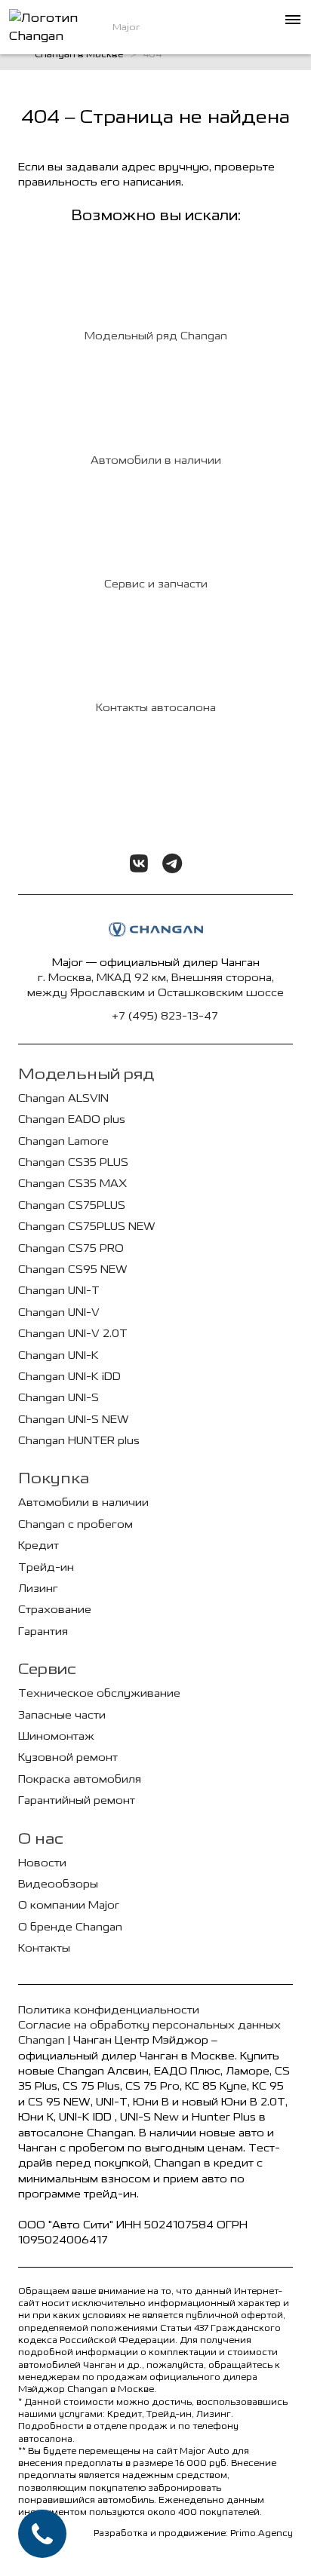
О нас (41, 1838)
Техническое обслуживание (99, 1693)
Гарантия (43, 1631)
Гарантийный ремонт (77, 1800)
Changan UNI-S (59, 1398)
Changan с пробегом (75, 1524)
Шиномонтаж (56, 1736)
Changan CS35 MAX (72, 1184)
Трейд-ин (46, 1567)
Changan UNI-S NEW (74, 1420)
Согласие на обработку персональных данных (149, 2025)
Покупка (54, 1478)
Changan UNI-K (59, 1355)
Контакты (44, 1948)
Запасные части (62, 1715)
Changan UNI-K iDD (69, 1377)
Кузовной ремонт (68, 1757)
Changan (42, 2040)
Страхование (55, 1610)
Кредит (38, 1546)
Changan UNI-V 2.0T (73, 1334)
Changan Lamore (63, 1141)
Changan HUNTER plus (79, 1441)
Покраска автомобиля (80, 1779)
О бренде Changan (70, 1927)
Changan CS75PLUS (72, 1205)
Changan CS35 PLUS (73, 1162)
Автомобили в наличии (83, 1503)
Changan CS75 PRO (71, 1248)
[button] (291, 20)
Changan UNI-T (59, 1291)
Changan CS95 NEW (73, 1270)
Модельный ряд (86, 1074)
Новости (42, 1863)
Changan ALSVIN (63, 1098)
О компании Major (69, 1905)
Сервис (47, 1669)
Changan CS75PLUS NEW (87, 1227)
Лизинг (38, 1589)
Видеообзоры (58, 1884)
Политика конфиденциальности (109, 2010)
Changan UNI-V (59, 1313)
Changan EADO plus (72, 1119)
